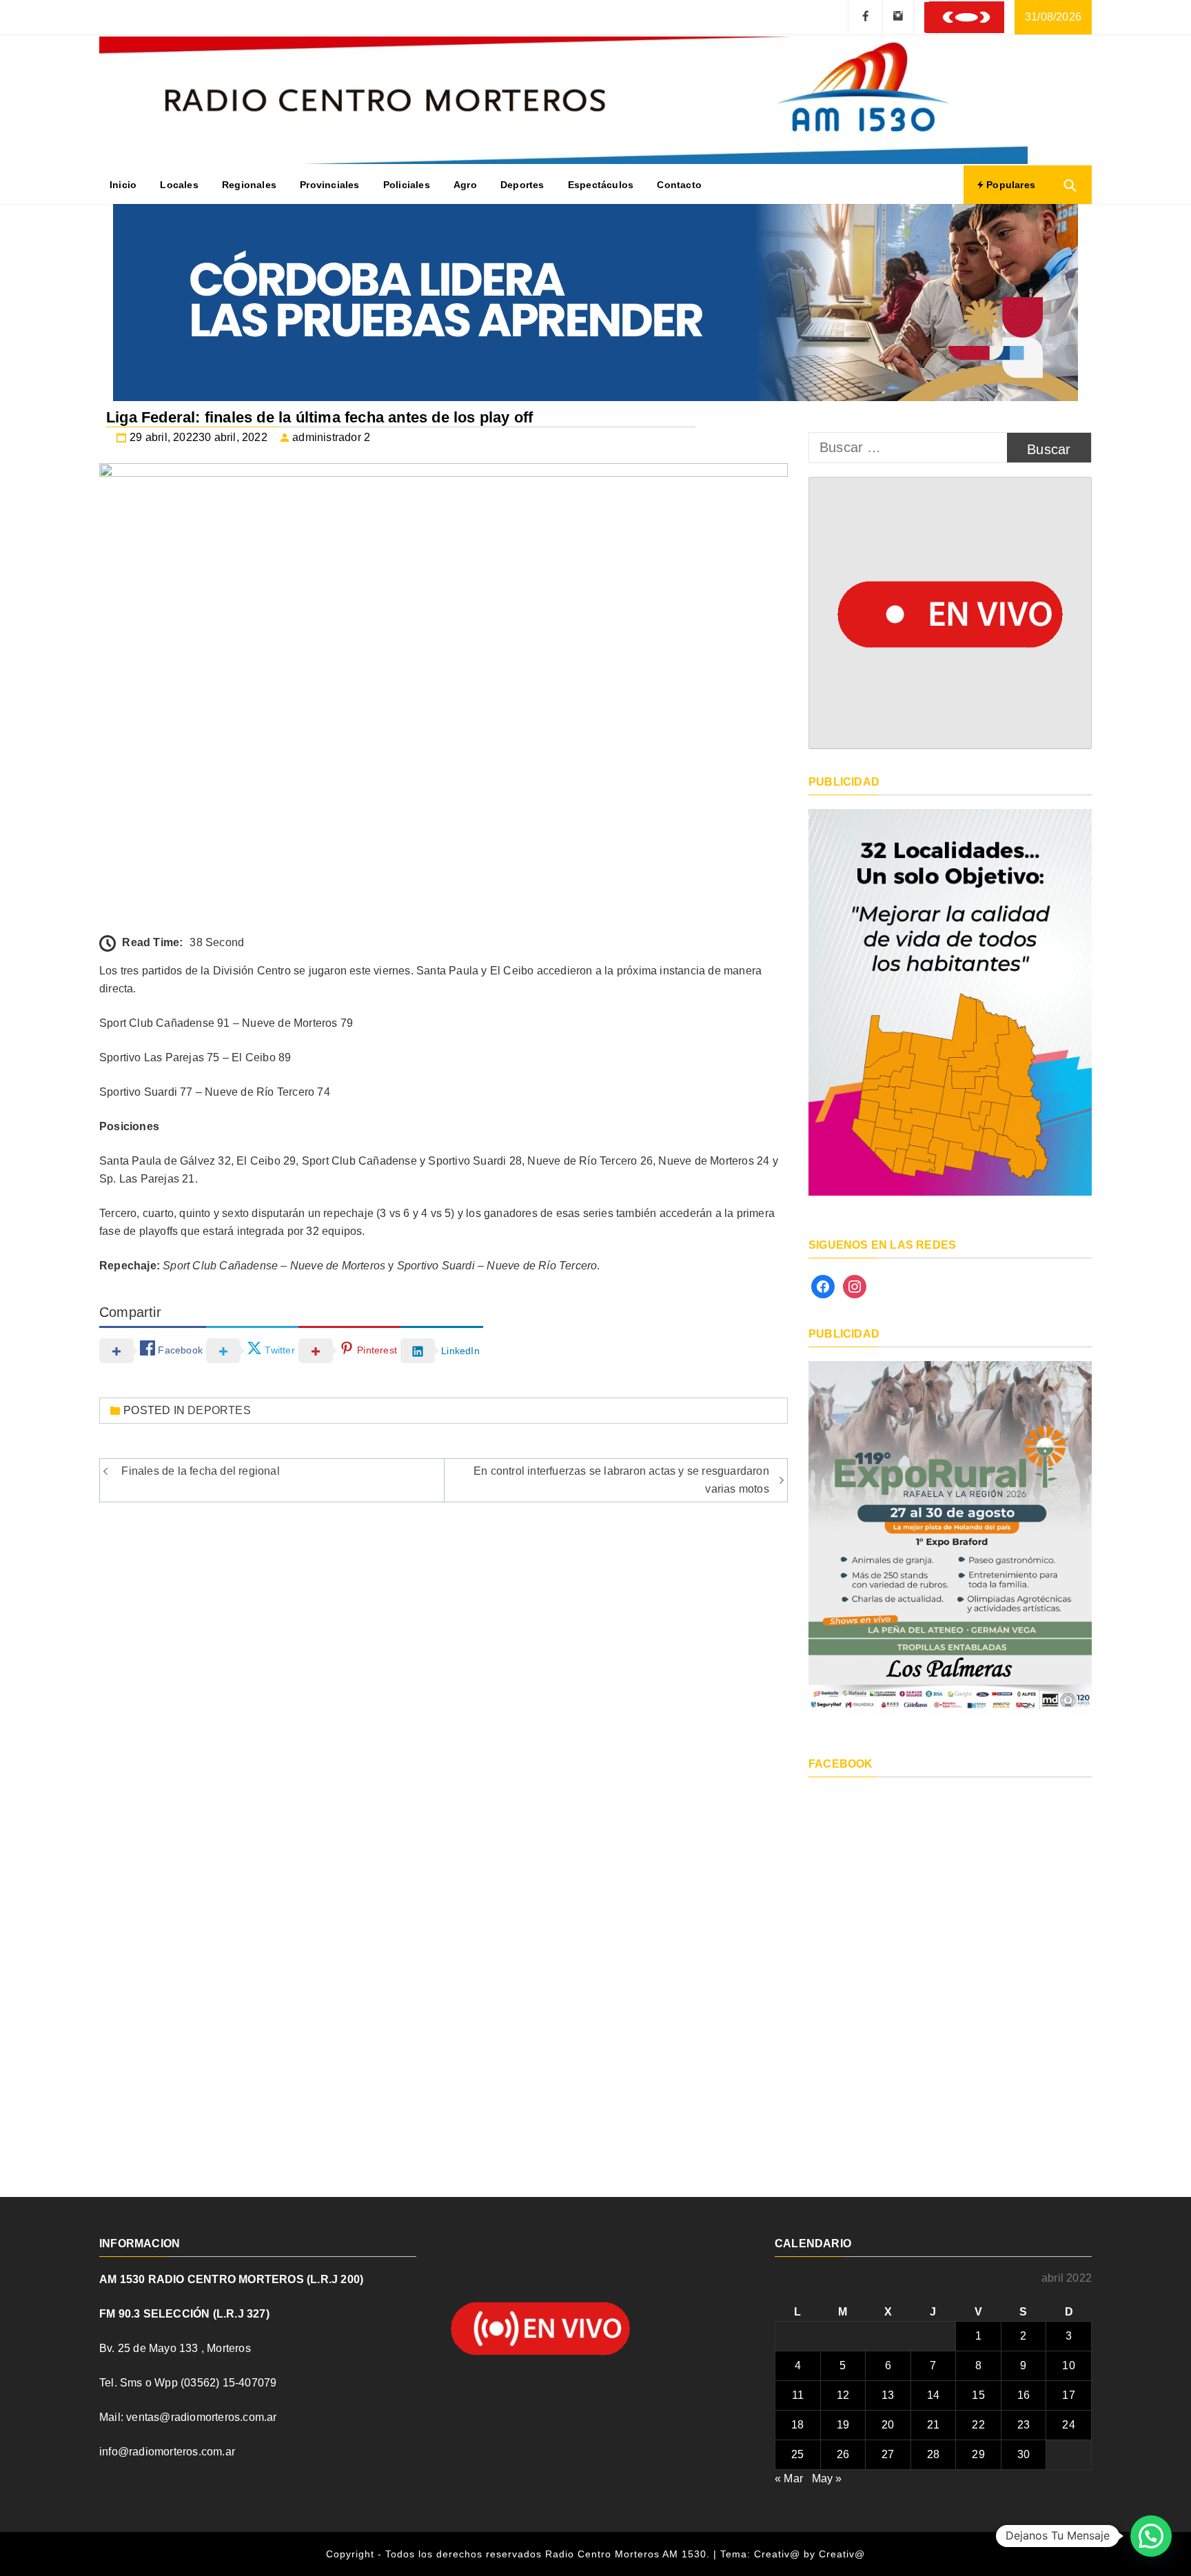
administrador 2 (331, 437)
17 (1068, 2395)
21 (933, 2425)
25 (797, 2454)
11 (798, 2395)
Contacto (679, 185)
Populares (1009, 185)
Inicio (123, 185)
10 (1068, 2365)
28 (933, 2454)
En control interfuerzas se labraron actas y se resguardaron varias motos (621, 1480)
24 (1068, 2425)
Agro (465, 185)
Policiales (407, 185)
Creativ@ (842, 2554)
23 (1024, 2425)
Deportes (522, 185)
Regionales (249, 185)
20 (888, 2425)
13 (888, 2395)
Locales (179, 185)
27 (888, 2454)
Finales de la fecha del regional (200, 1471)
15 (978, 2395)
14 (933, 2395)
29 (978, 2454)
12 (843, 2395)
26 (843, 2454)
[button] (1151, 2536)
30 (1024, 2454)
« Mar (789, 2478)
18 (797, 2425)
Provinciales (329, 185)
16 (1024, 2395)
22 (978, 2425)
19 (843, 2425)
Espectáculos (601, 185)
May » (827, 2478)
